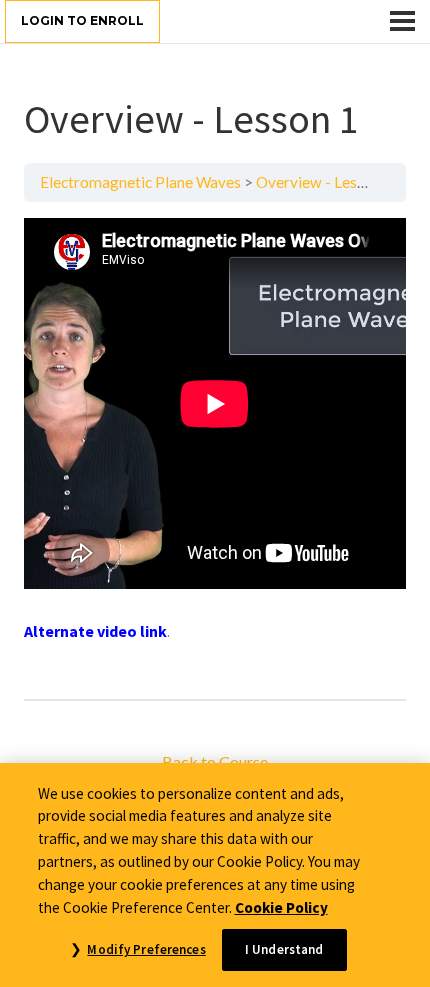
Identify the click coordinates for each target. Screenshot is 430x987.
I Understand (284, 949)
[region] (215, 875)
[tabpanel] (215, 450)
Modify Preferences (146, 949)
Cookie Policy (281, 907)
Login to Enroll (82, 20)
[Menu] (402, 21)
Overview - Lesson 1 (324, 182)
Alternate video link (95, 631)
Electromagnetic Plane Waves (140, 182)
